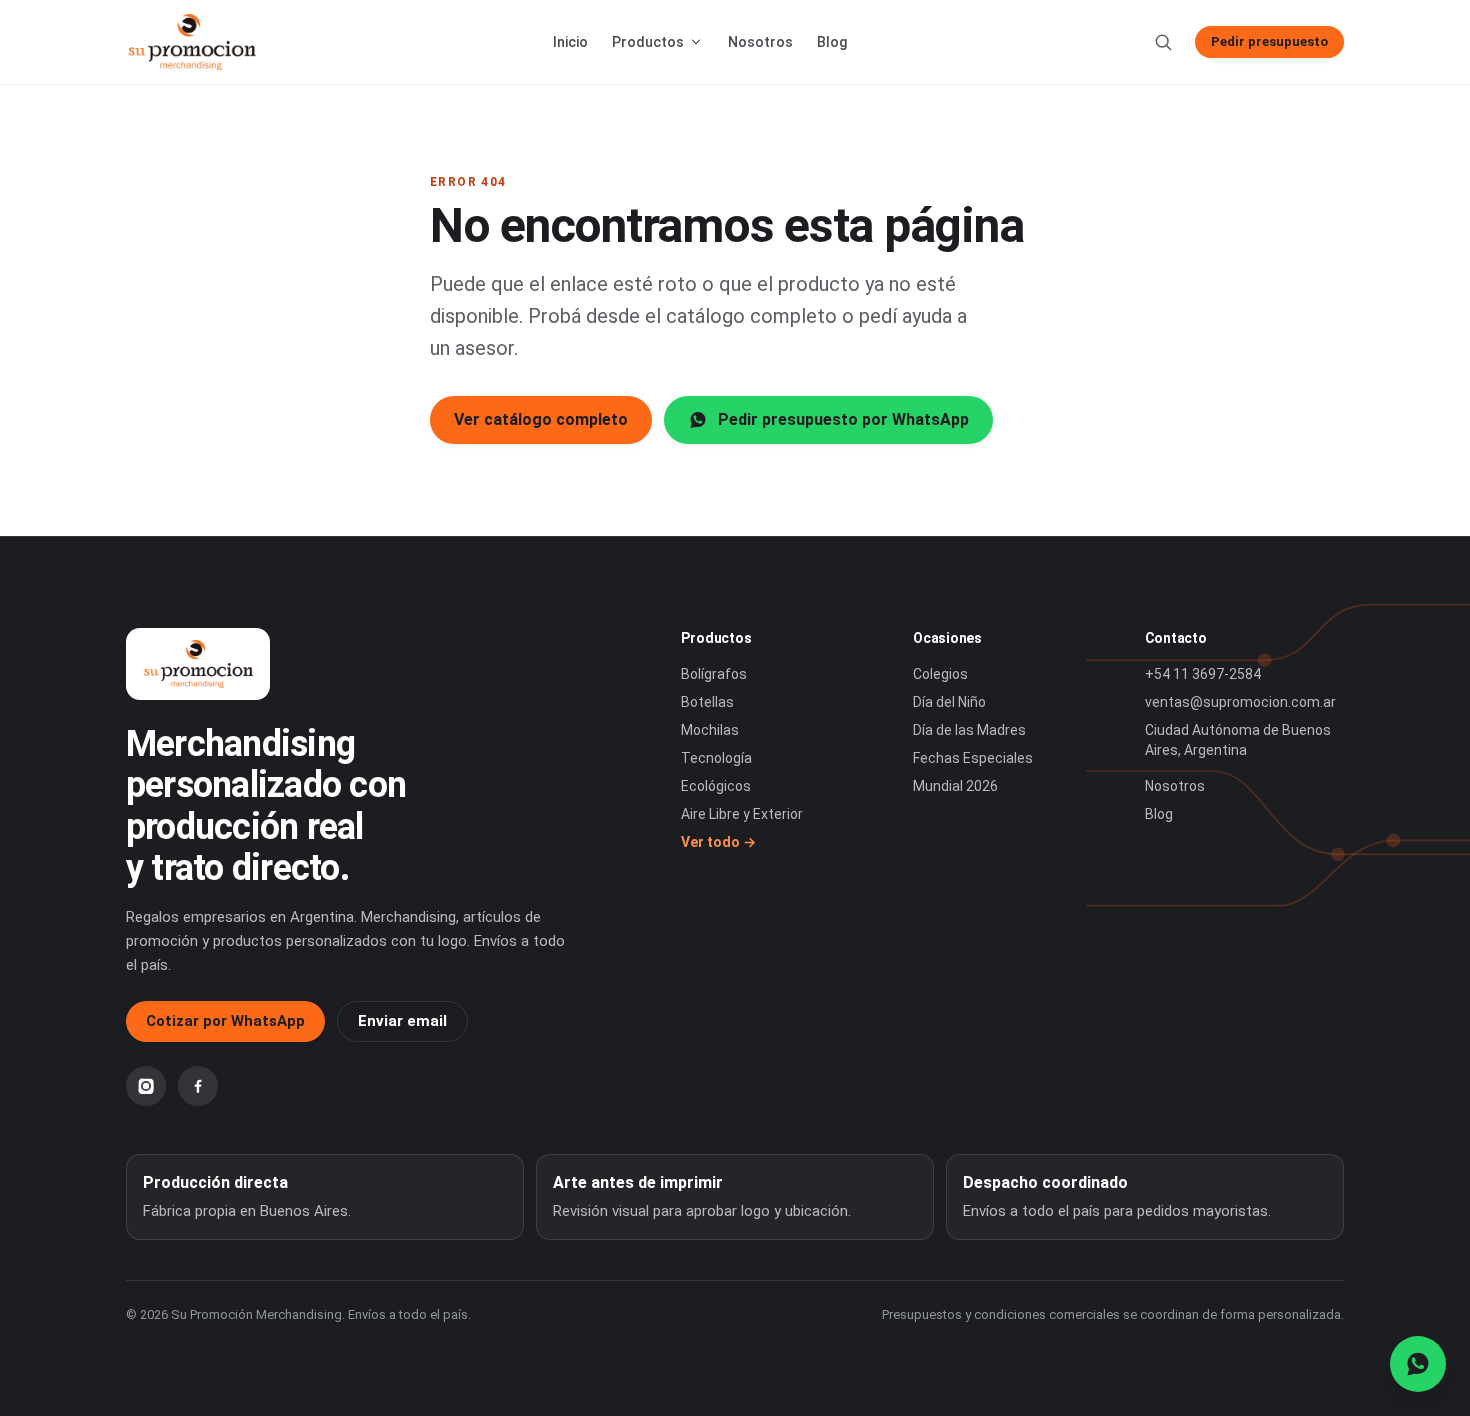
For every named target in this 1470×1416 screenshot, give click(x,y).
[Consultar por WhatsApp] (1418, 1364)
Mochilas (710, 730)
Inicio (570, 42)
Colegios (940, 674)
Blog (832, 42)
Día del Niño (949, 702)
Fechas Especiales (973, 758)
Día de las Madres (969, 730)
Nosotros (760, 42)
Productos (648, 42)
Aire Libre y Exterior (742, 814)
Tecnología (716, 758)
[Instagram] (146, 1086)
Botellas (707, 702)
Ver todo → (718, 842)
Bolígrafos (714, 674)
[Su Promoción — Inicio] (191, 42)
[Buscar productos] (1163, 42)
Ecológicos (716, 786)
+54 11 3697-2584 (1203, 674)
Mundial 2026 (955, 786)
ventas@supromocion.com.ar (1240, 702)
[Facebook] (198, 1086)
